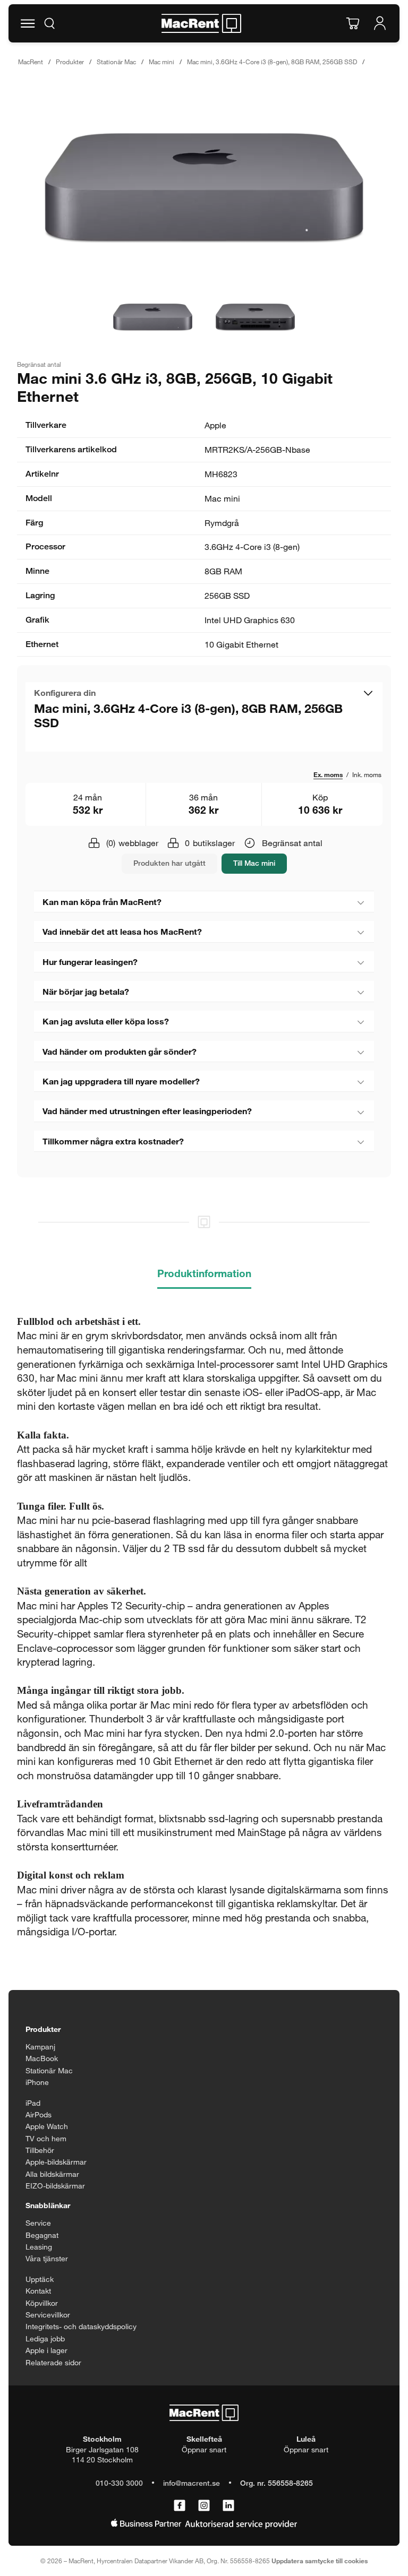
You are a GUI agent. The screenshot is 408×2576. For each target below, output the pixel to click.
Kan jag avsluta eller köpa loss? (106, 1021)
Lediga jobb (45, 2338)
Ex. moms (328, 774)
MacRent (31, 62)
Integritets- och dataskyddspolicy (81, 2326)
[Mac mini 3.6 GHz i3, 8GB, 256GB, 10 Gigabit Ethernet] (204, 188)
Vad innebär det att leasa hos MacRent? (122, 931)
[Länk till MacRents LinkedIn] (228, 2506)
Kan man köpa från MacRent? (102, 902)
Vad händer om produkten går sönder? (120, 1051)
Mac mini (161, 62)
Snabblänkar (48, 2205)
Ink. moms (367, 774)
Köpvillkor (42, 2303)
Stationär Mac (116, 62)
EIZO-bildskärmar (55, 2186)
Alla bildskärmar (52, 2174)
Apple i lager (46, 2350)
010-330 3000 (119, 2483)
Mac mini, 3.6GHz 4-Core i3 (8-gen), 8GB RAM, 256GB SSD (272, 62)
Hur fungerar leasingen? (90, 962)
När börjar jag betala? (86, 991)
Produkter (70, 62)
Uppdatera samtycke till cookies (320, 2561)
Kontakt (38, 2291)
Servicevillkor (48, 2315)
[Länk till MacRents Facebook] (180, 2506)
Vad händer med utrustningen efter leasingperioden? (147, 1111)
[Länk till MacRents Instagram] (204, 2506)
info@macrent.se (192, 2483)
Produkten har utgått (169, 863)
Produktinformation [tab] (204, 1273)
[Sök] (49, 23)
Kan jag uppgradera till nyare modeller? (121, 1081)
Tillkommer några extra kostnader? (113, 1141)
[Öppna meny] (28, 23)
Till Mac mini (254, 863)
